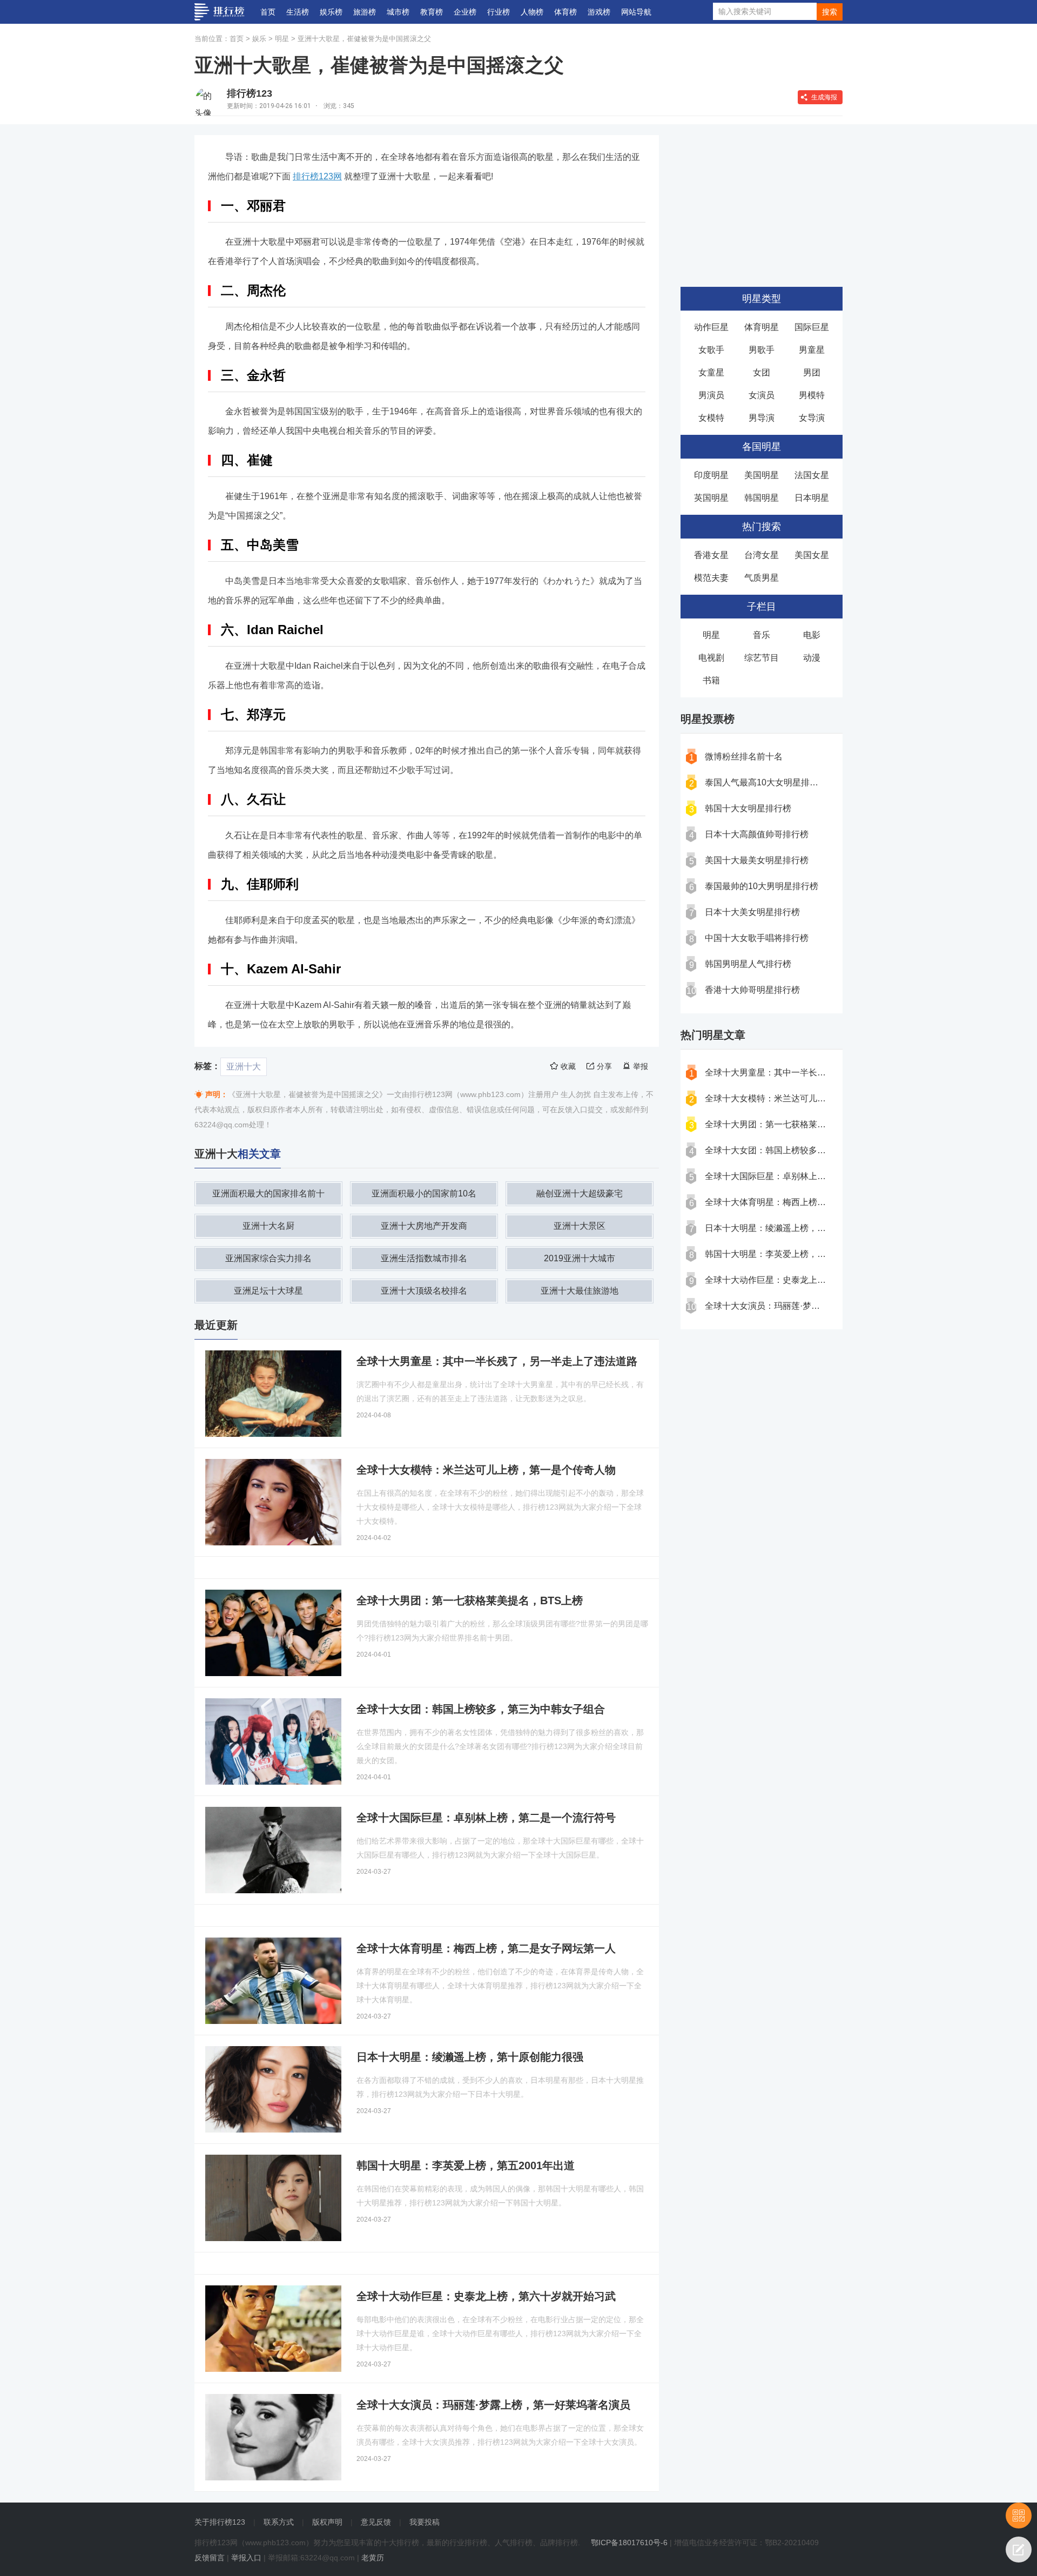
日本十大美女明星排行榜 (752, 912)
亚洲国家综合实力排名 (268, 1258)
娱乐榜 (331, 12)
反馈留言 (210, 2558)
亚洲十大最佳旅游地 (580, 1291)
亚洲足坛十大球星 (268, 1291)
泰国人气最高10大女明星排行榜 (766, 782)
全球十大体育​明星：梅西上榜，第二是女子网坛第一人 (809, 1202)
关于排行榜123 (220, 2522)
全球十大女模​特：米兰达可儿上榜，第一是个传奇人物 (809, 1098)
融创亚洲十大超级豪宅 (580, 1193)
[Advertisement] (762, 203)
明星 (282, 39)
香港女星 (711, 555)
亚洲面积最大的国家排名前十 (268, 1193)
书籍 (711, 680)
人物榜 (532, 12)
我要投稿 (425, 2522)
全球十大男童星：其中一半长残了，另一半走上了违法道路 (817, 1072)
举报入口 (246, 2558)
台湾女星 (762, 555)
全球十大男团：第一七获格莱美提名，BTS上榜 (796, 1124)
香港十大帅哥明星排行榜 (752, 990)
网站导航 (636, 12)
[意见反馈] (1019, 2550)
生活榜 (298, 12)
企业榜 (465, 12)
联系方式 (279, 2522)
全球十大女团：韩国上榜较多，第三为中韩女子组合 (804, 1150)
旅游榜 (365, 12)
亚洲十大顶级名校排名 (424, 1291)
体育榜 (565, 12)
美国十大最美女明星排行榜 (757, 860)
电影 (812, 635)
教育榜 (432, 12)
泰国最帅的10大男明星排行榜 (762, 886)
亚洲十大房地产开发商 (424, 1226)
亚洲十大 (244, 1067)
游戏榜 (599, 12)
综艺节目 (762, 658)
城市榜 (398, 12)
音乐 (762, 635)
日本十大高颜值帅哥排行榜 (757, 834)
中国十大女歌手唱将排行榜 (757, 938)
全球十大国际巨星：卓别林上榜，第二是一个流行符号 (809, 1176)
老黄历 (373, 2558)
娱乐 (259, 39)
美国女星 (812, 555)
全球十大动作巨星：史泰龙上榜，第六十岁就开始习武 (809, 1280)
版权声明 (327, 2522)
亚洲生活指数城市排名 (424, 1258)
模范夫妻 (711, 578)
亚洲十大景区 (580, 1226)
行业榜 (499, 12)
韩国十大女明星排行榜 (748, 808)
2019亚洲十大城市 (580, 1258)
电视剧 (711, 658)
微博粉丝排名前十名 (744, 756)
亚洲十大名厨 (268, 1226)
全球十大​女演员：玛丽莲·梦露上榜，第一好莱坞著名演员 (814, 1306)
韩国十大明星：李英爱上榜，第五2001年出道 (792, 1254)
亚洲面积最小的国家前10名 (424, 1193)
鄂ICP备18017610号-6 (629, 2543)
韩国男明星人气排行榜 (748, 964)
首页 (268, 12)
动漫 (812, 658)
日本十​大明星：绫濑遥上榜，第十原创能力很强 (796, 1228)
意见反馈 (376, 2522)
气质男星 (762, 578)
